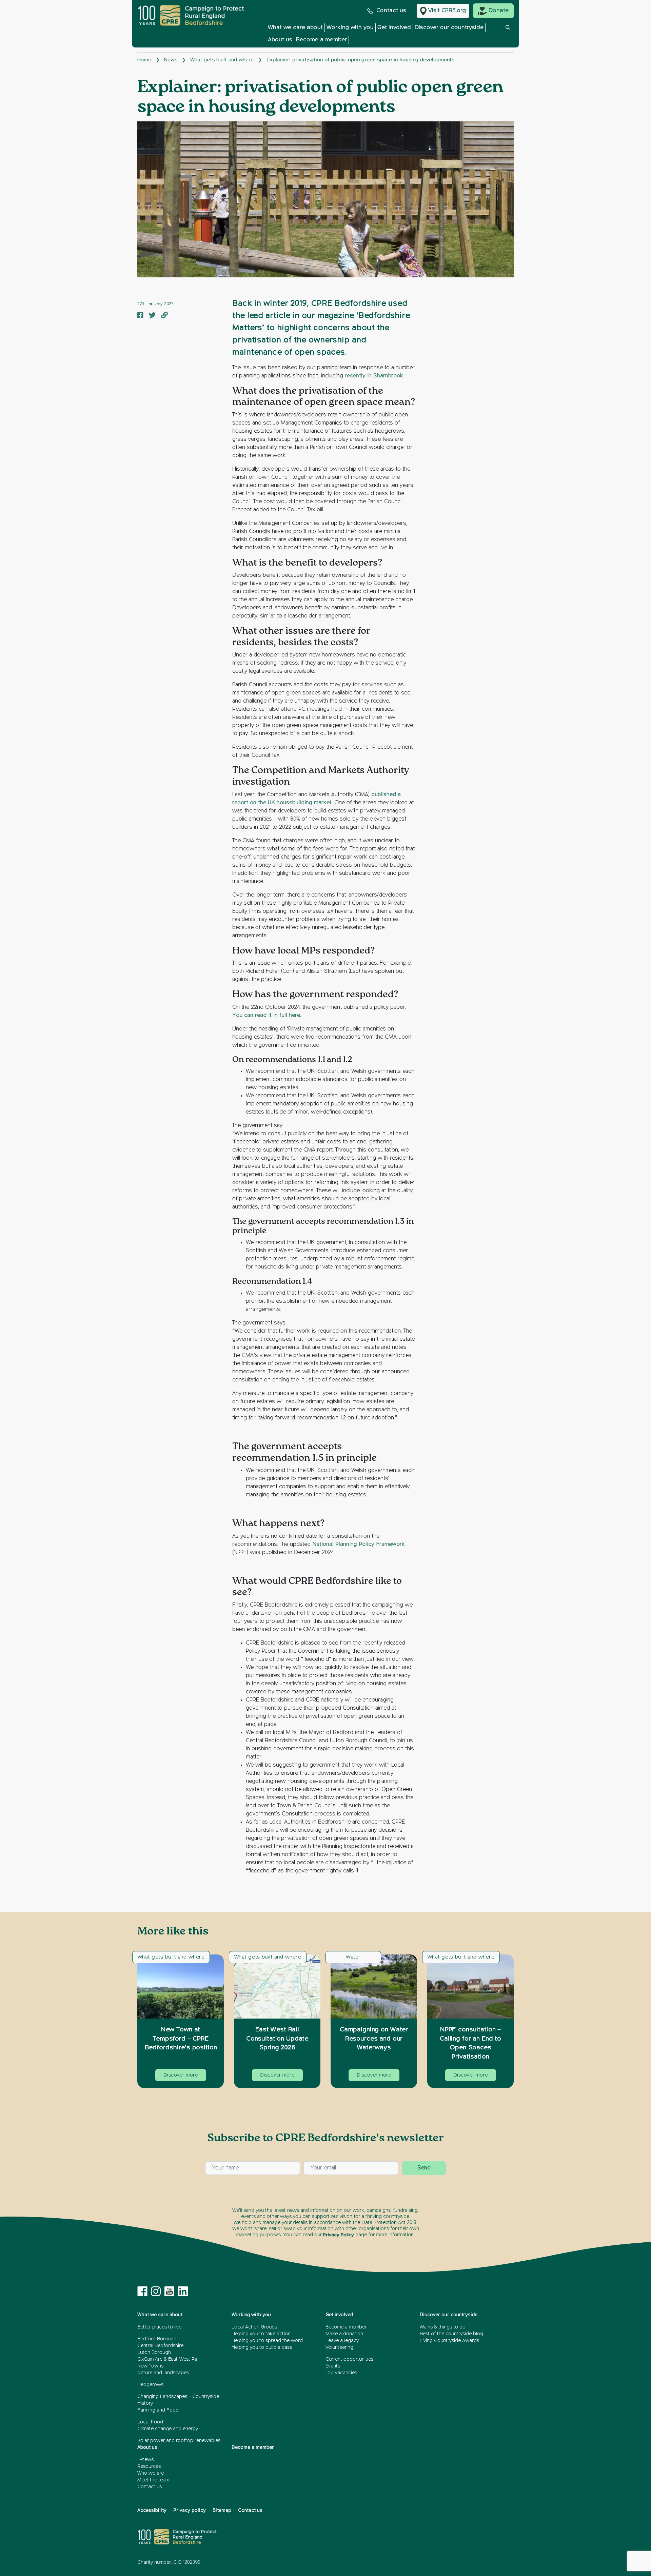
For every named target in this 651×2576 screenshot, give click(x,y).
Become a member (321, 40)
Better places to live (159, 2327)
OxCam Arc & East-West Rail (168, 2359)
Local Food (150, 2422)
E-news (145, 2460)
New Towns (150, 2366)
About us (280, 40)
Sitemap (222, 2511)
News (171, 60)
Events (333, 2366)
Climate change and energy (168, 2429)
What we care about (295, 28)
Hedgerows (150, 2385)
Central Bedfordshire (160, 2346)
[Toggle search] (508, 35)
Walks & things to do (443, 2327)
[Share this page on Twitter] (152, 316)
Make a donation (344, 2334)
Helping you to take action (261, 2334)
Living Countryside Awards (449, 2341)
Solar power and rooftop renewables (179, 2441)
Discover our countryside (449, 28)
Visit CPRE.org (447, 11)
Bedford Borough (157, 2339)
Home (144, 60)
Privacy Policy (339, 2235)
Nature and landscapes (163, 2373)
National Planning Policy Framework (359, 1545)
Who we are (151, 2473)
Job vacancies (341, 2373)
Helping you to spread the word (267, 2341)
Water (353, 1957)
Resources (149, 2466)
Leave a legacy (342, 2341)
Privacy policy (190, 2511)
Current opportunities (349, 2359)
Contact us (391, 11)
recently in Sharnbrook (374, 376)
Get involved (394, 28)
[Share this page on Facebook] (140, 316)
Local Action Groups (254, 2327)
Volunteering (339, 2347)
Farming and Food (158, 2410)
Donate (499, 11)
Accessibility (152, 2511)
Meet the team (153, 2480)
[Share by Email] (164, 316)
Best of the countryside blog (451, 2334)
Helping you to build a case (262, 2347)
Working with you (350, 28)
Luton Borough (154, 2353)
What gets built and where (222, 60)
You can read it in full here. (267, 1016)
